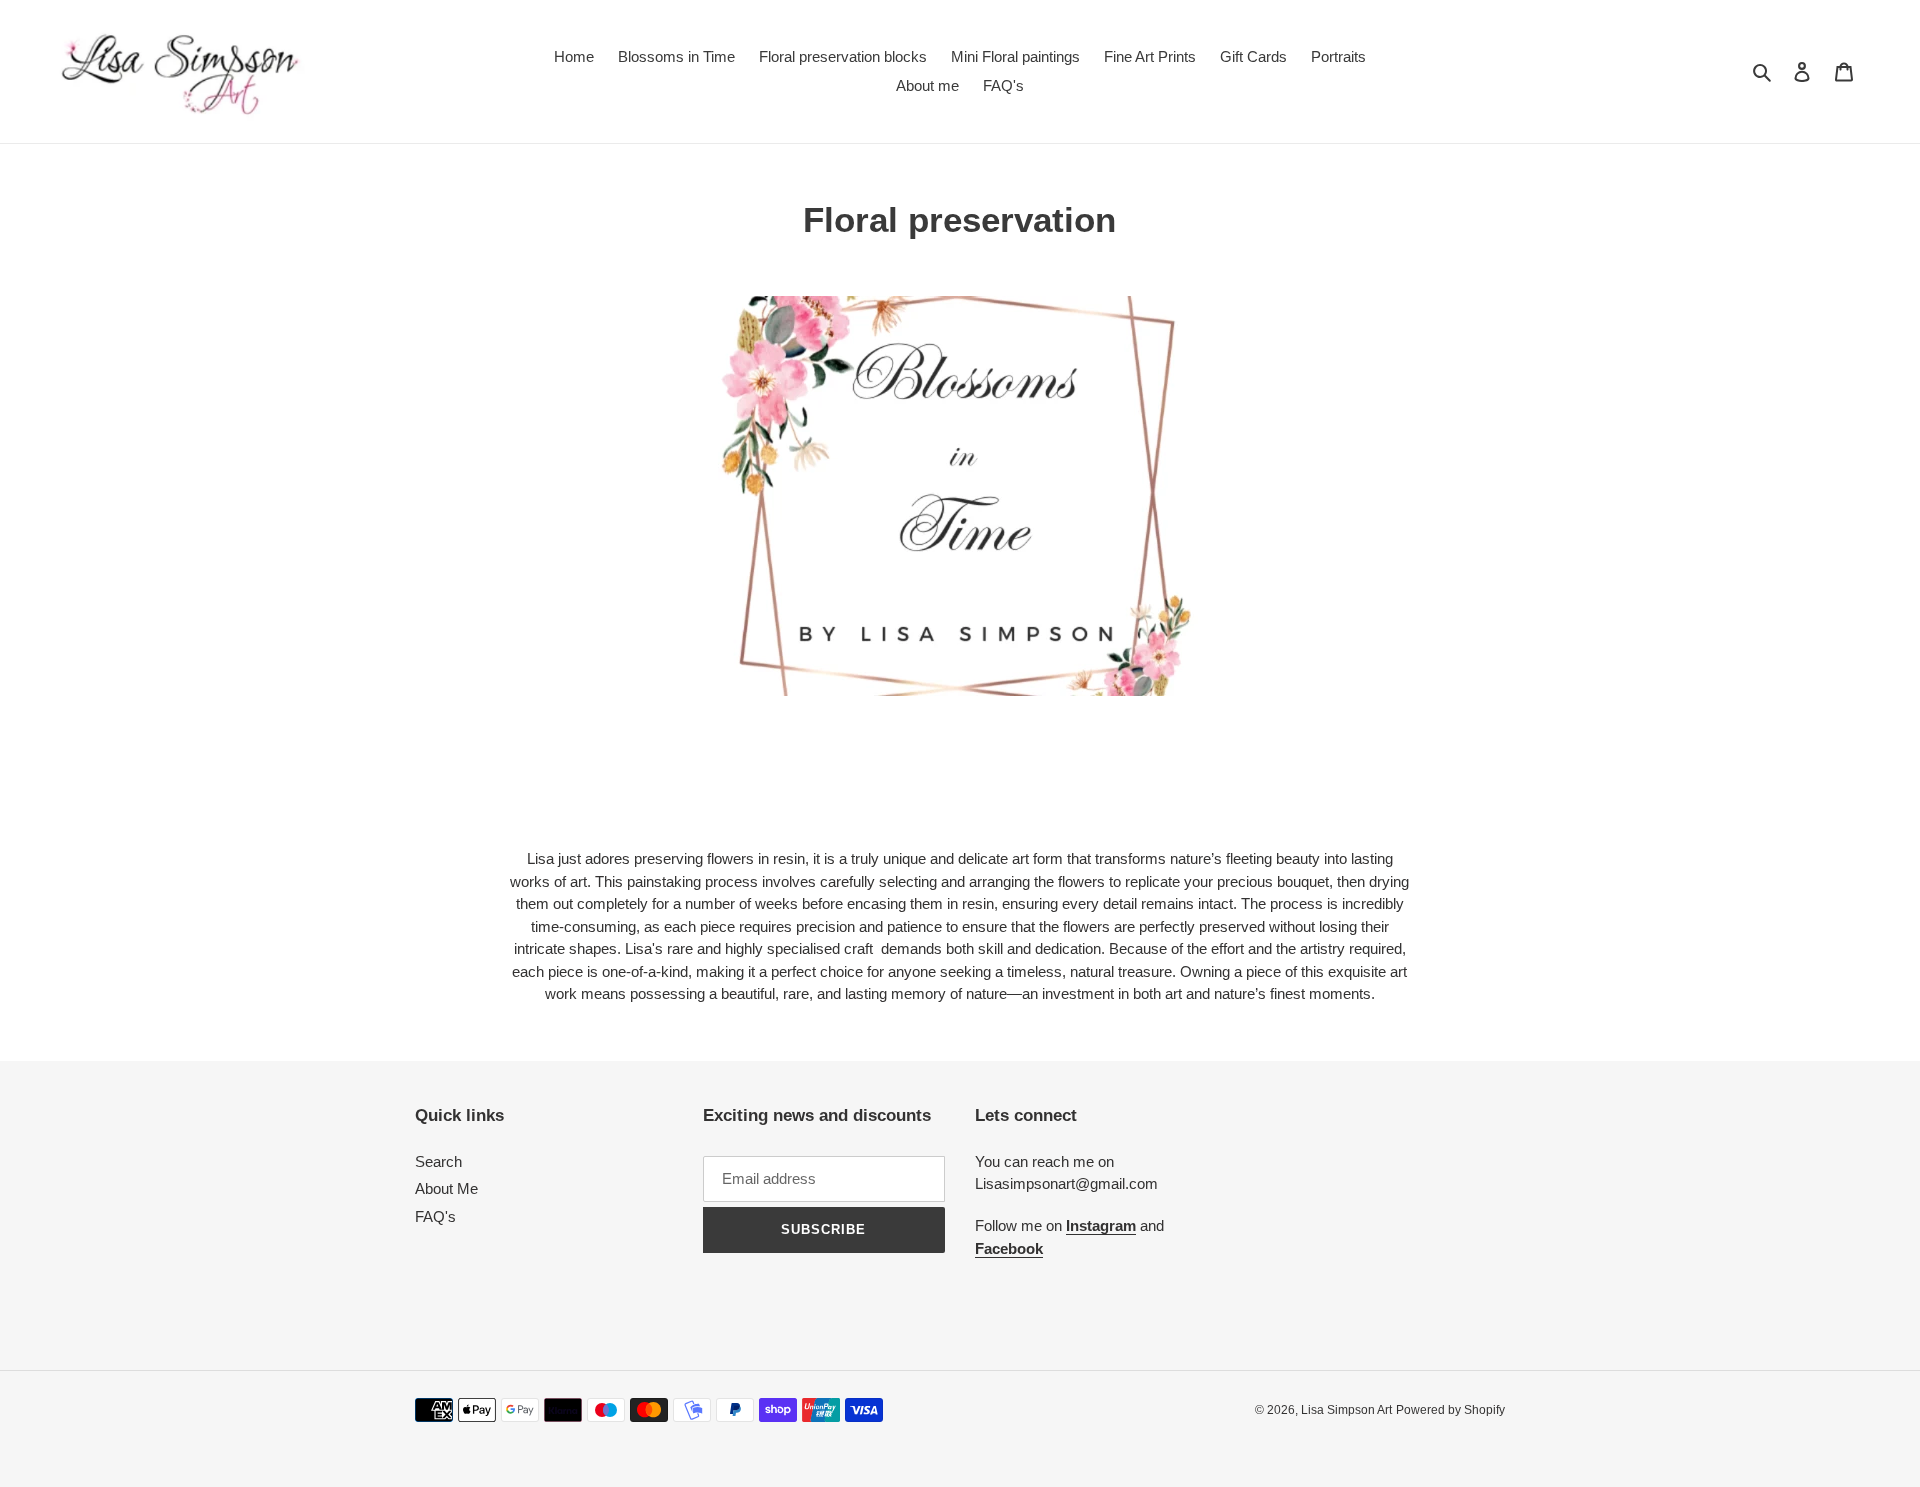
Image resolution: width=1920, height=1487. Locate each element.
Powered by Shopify (1450, 1410)
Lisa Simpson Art (1346, 1410)
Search (438, 1161)
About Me (446, 1188)
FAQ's (435, 1216)
